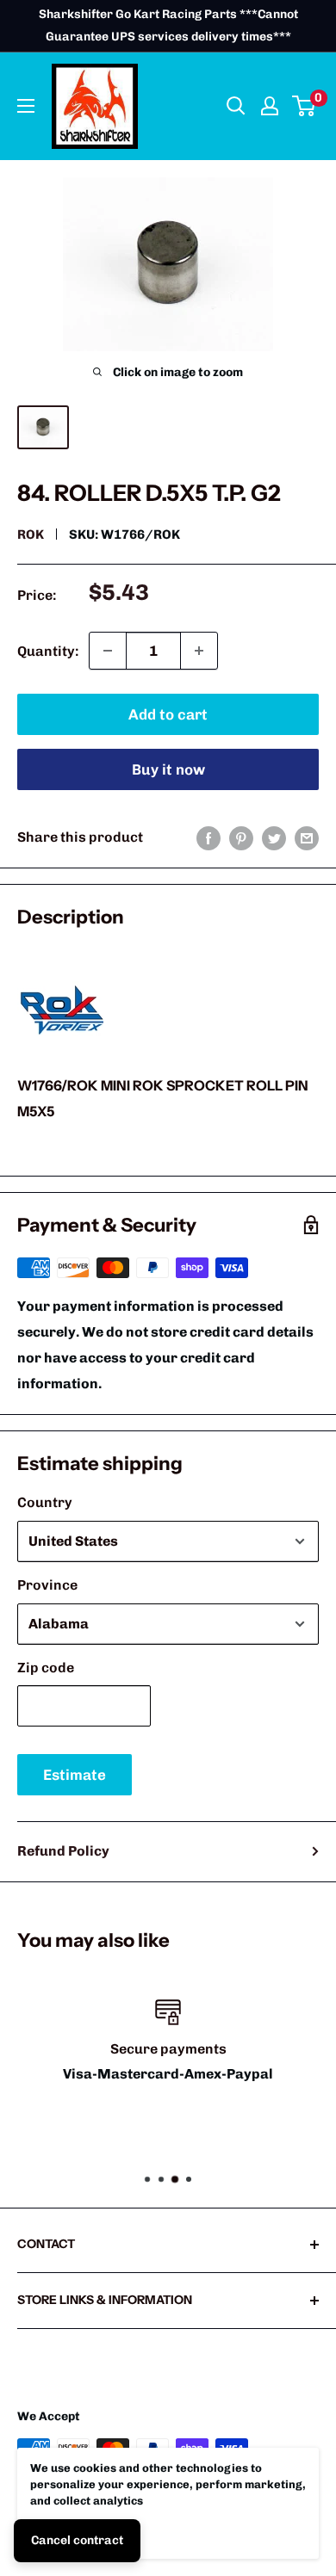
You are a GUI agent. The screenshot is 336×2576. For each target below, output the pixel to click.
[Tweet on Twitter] (274, 837)
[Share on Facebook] (208, 837)
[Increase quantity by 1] (199, 651)
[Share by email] (307, 837)
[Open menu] (26, 106)
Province (47, 1585)
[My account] (270, 106)
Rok (31, 534)
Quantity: (48, 651)
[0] (305, 106)
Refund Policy (63, 1851)
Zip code (46, 1668)
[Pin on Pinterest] (241, 837)
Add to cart (168, 714)
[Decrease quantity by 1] (108, 651)
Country (45, 1502)
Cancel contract (77, 2540)
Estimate (75, 1775)
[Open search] (236, 106)
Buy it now (168, 769)
